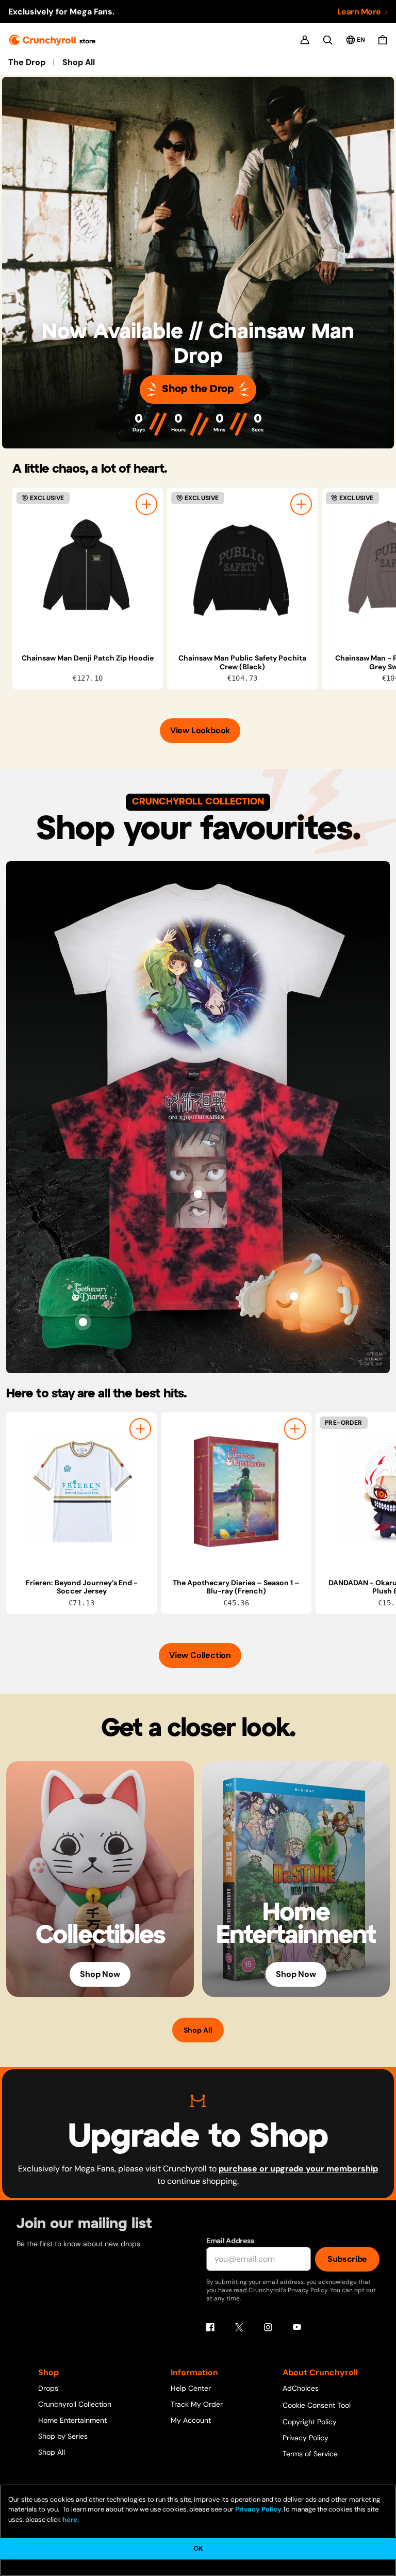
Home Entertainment (72, 2420)
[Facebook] (210, 2327)
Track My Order (197, 2404)
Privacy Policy (306, 2438)
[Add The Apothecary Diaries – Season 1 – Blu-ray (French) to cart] (295, 1429)
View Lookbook (200, 730)
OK (198, 2548)
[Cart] (383, 40)
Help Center (191, 2388)
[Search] (328, 40)
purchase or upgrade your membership (298, 2169)
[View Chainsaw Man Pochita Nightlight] (294, 1296)
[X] (239, 2327)
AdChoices (301, 2388)
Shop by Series (63, 2436)
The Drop (27, 62)
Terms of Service (310, 2454)
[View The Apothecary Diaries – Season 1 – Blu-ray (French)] (236, 1492)
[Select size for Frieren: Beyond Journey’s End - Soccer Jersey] (140, 1429)
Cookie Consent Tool (317, 2405)
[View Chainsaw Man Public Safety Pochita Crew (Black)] (242, 567)
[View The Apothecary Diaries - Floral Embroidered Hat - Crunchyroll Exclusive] (83, 1322)
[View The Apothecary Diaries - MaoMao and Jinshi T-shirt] (198, 963)
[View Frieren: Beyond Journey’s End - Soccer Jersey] (81, 1492)
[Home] (52, 40)
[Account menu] (305, 40)
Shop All (79, 62)
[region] (204, 589)
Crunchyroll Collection (75, 2404)
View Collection (200, 1655)
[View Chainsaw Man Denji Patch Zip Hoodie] (88, 567)
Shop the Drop (198, 389)
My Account (191, 2420)
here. (70, 2519)
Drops (48, 2388)
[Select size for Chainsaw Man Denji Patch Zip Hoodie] (146, 504)
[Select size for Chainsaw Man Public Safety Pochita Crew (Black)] (301, 504)
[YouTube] (297, 2327)
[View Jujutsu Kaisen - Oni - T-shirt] (198, 1194)
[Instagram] (268, 2327)
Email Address (230, 2241)
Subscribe (347, 2259)
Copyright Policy (310, 2422)
